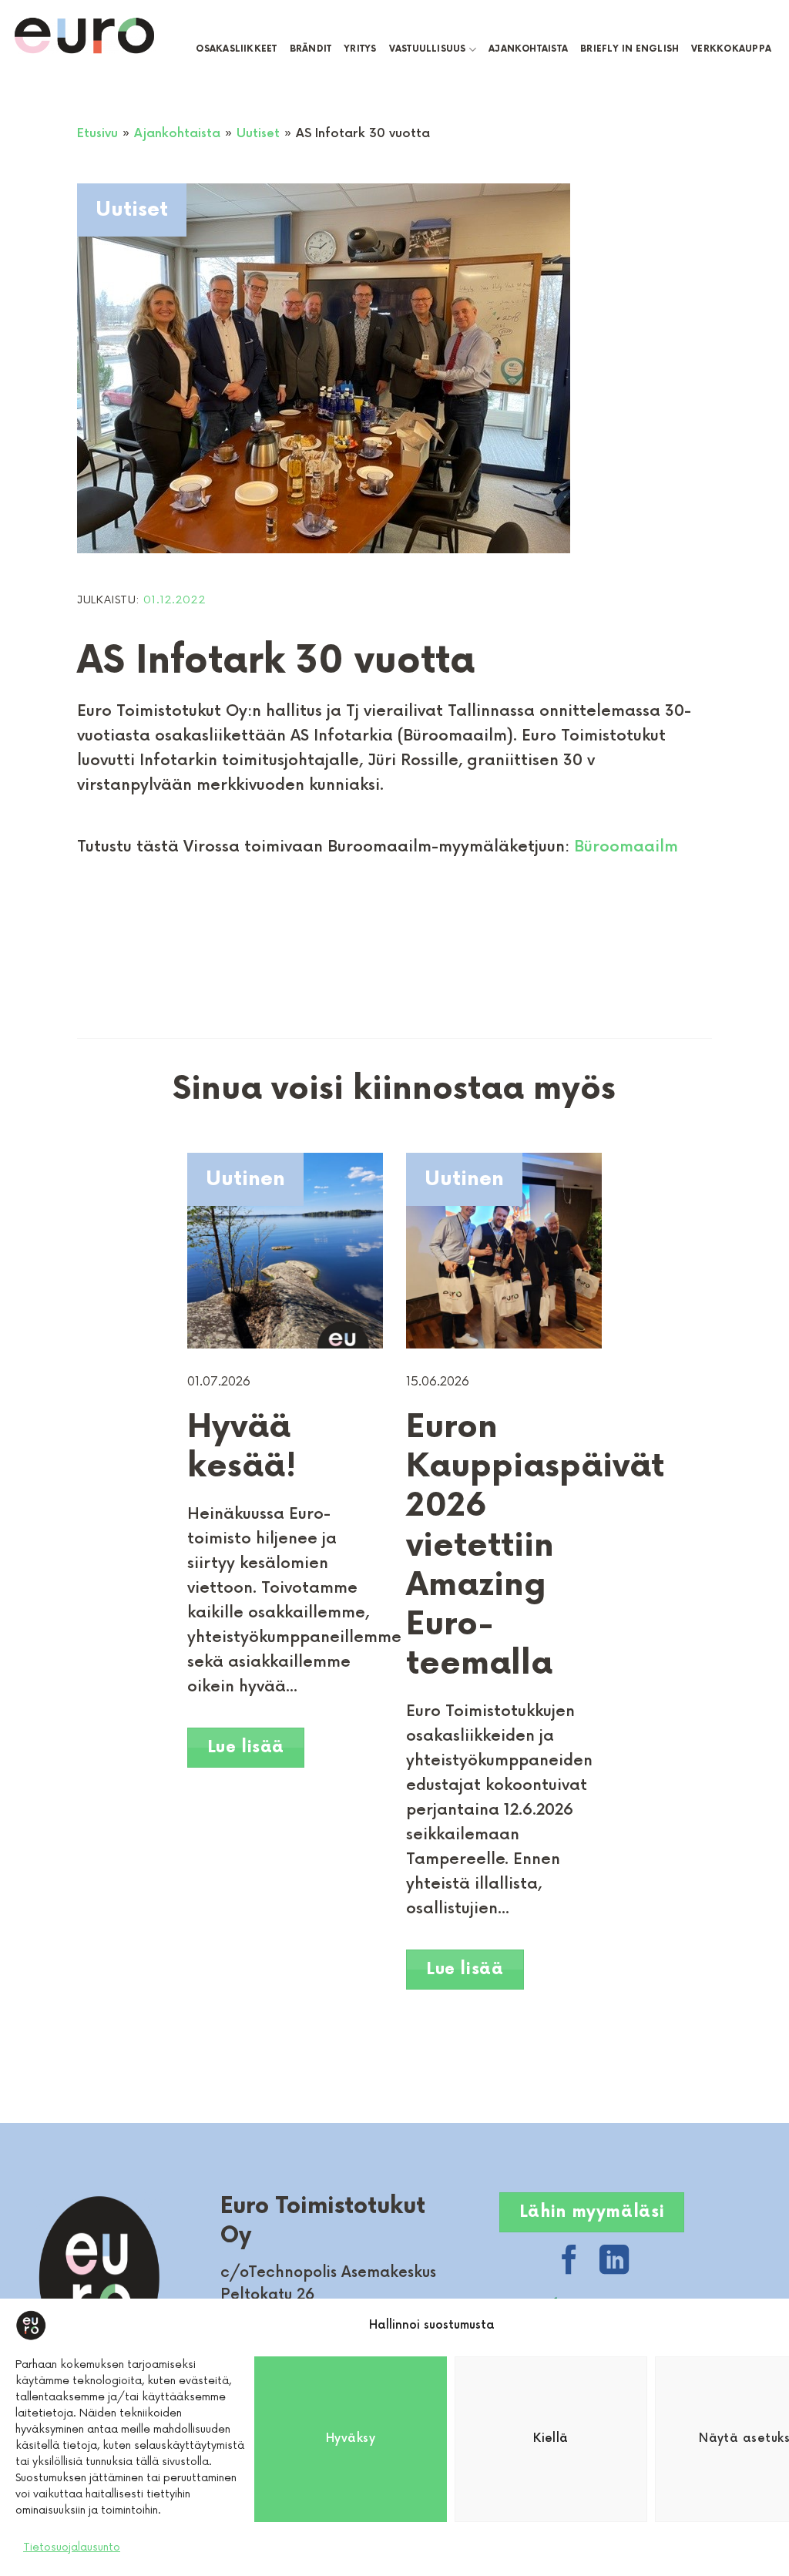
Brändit (311, 49)
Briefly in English (630, 49)
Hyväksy (351, 2438)
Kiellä (551, 2438)
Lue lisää (246, 1747)
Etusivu (97, 134)
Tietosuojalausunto (72, 2547)
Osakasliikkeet (236, 49)
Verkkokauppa (731, 49)
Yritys (360, 49)
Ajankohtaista (528, 49)
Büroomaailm (626, 847)
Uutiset (258, 134)
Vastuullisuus (428, 49)
